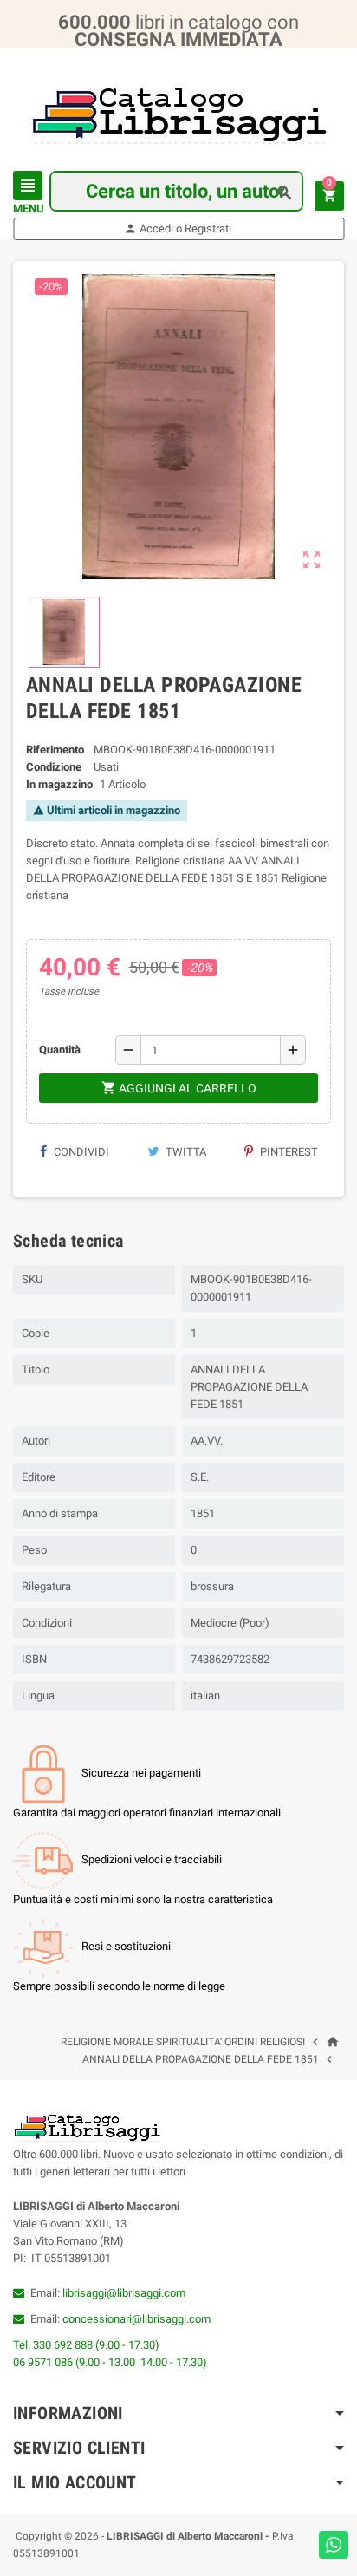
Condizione (54, 767)
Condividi (80, 1152)
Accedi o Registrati (178, 228)
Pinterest (288, 1152)
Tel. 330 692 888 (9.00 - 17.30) (86, 2345)
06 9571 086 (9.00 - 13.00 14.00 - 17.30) (110, 2362)
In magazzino (59, 784)
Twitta (185, 1152)
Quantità (60, 1050)
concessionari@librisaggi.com (136, 2319)
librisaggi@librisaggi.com (124, 2293)
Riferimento (55, 750)
